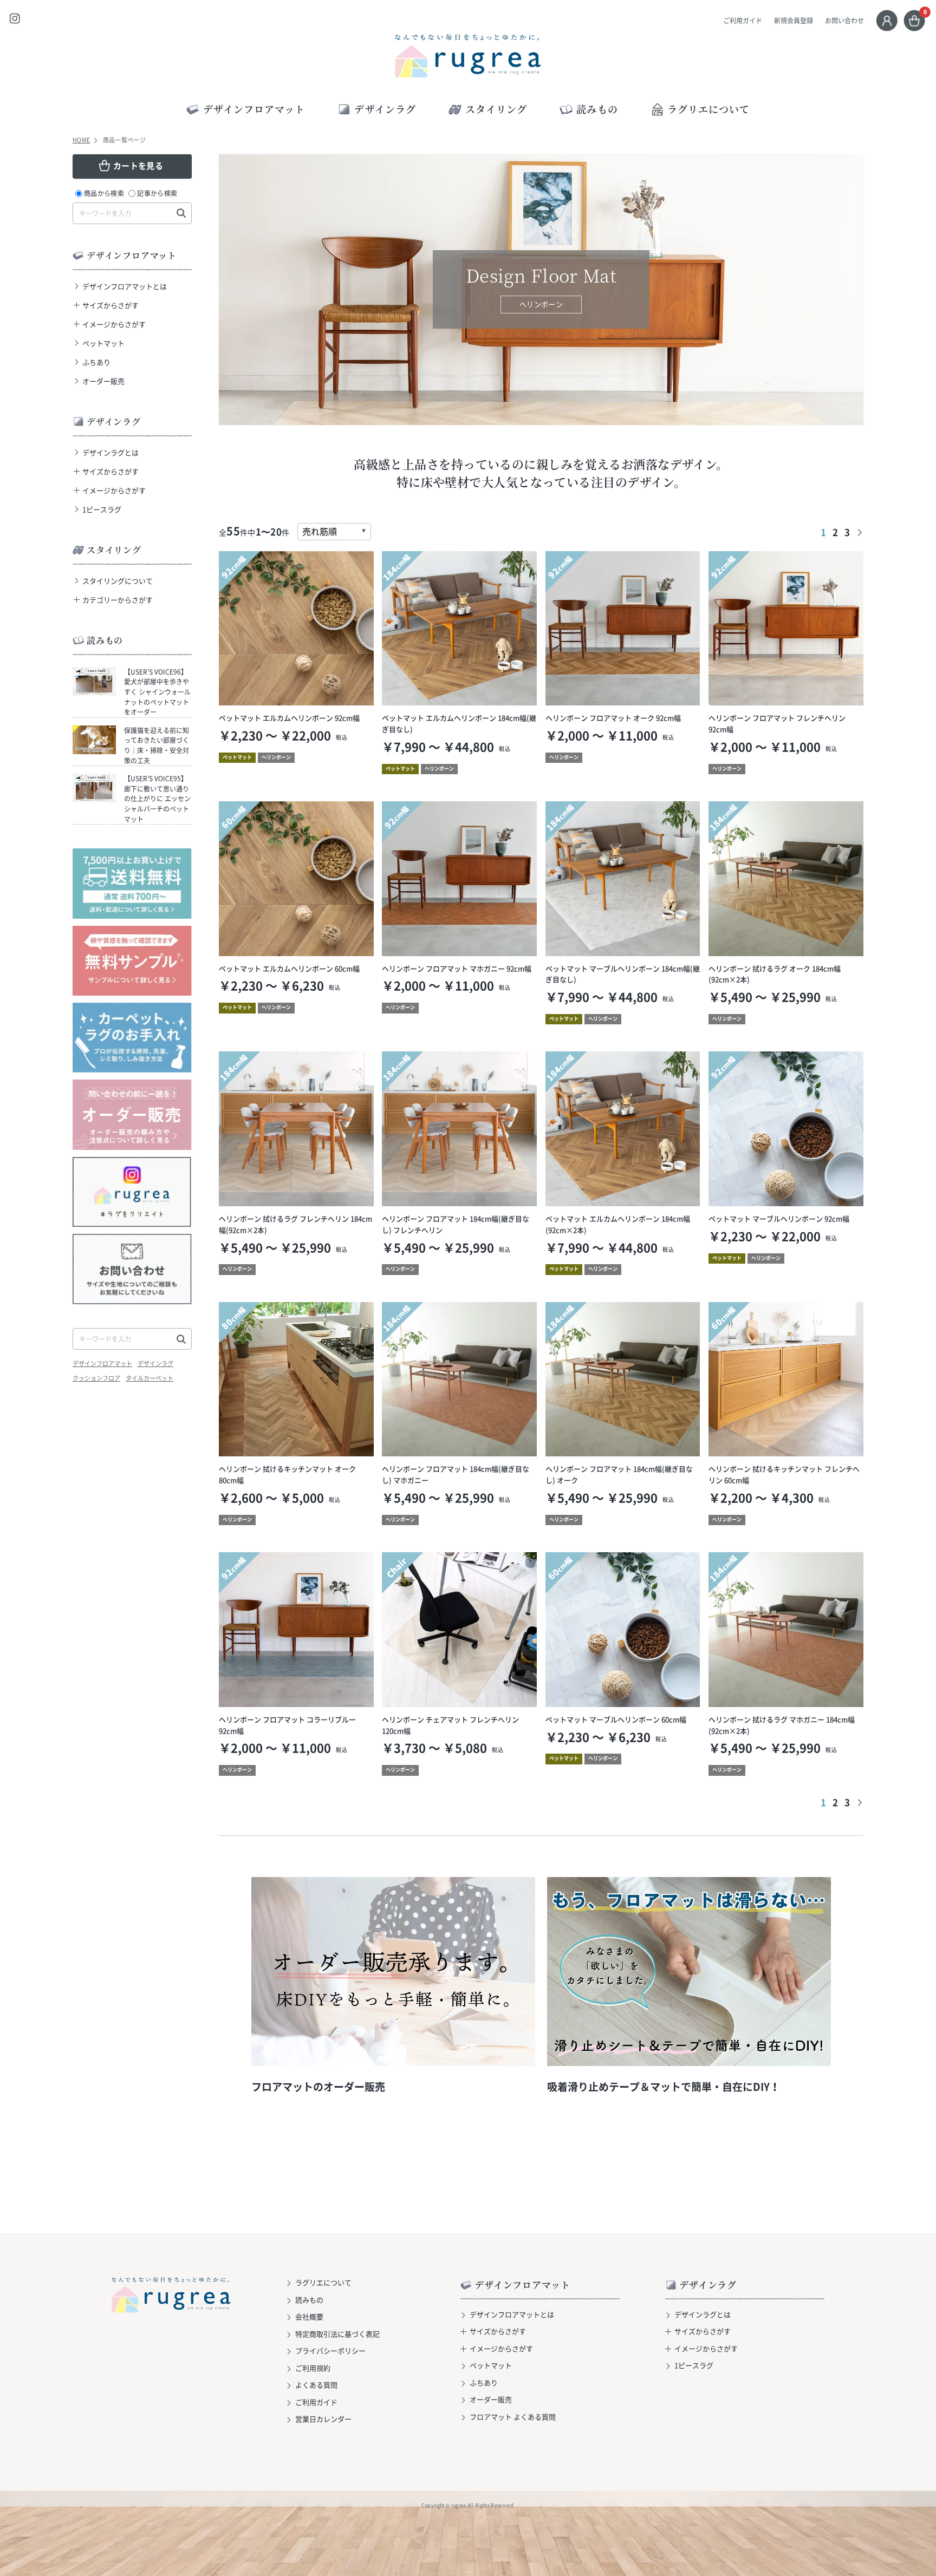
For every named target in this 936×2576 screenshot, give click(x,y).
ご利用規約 (313, 2368)
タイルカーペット (149, 1378)
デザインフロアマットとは (125, 286)
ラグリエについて (709, 109)
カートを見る (138, 166)
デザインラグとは (110, 452)
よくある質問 (316, 2385)
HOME (81, 140)
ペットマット (103, 343)
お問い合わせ (844, 21)
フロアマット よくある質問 (513, 2417)
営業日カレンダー (323, 2419)
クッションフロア (96, 1378)
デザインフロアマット (102, 1364)
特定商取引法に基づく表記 (337, 2334)
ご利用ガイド (743, 21)
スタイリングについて (118, 581)
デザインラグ (155, 1364)
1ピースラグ (102, 509)
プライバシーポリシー (330, 2351)
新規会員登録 (794, 21)
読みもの (309, 2300)
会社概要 (309, 2316)
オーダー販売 (103, 381)
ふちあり (96, 362)
